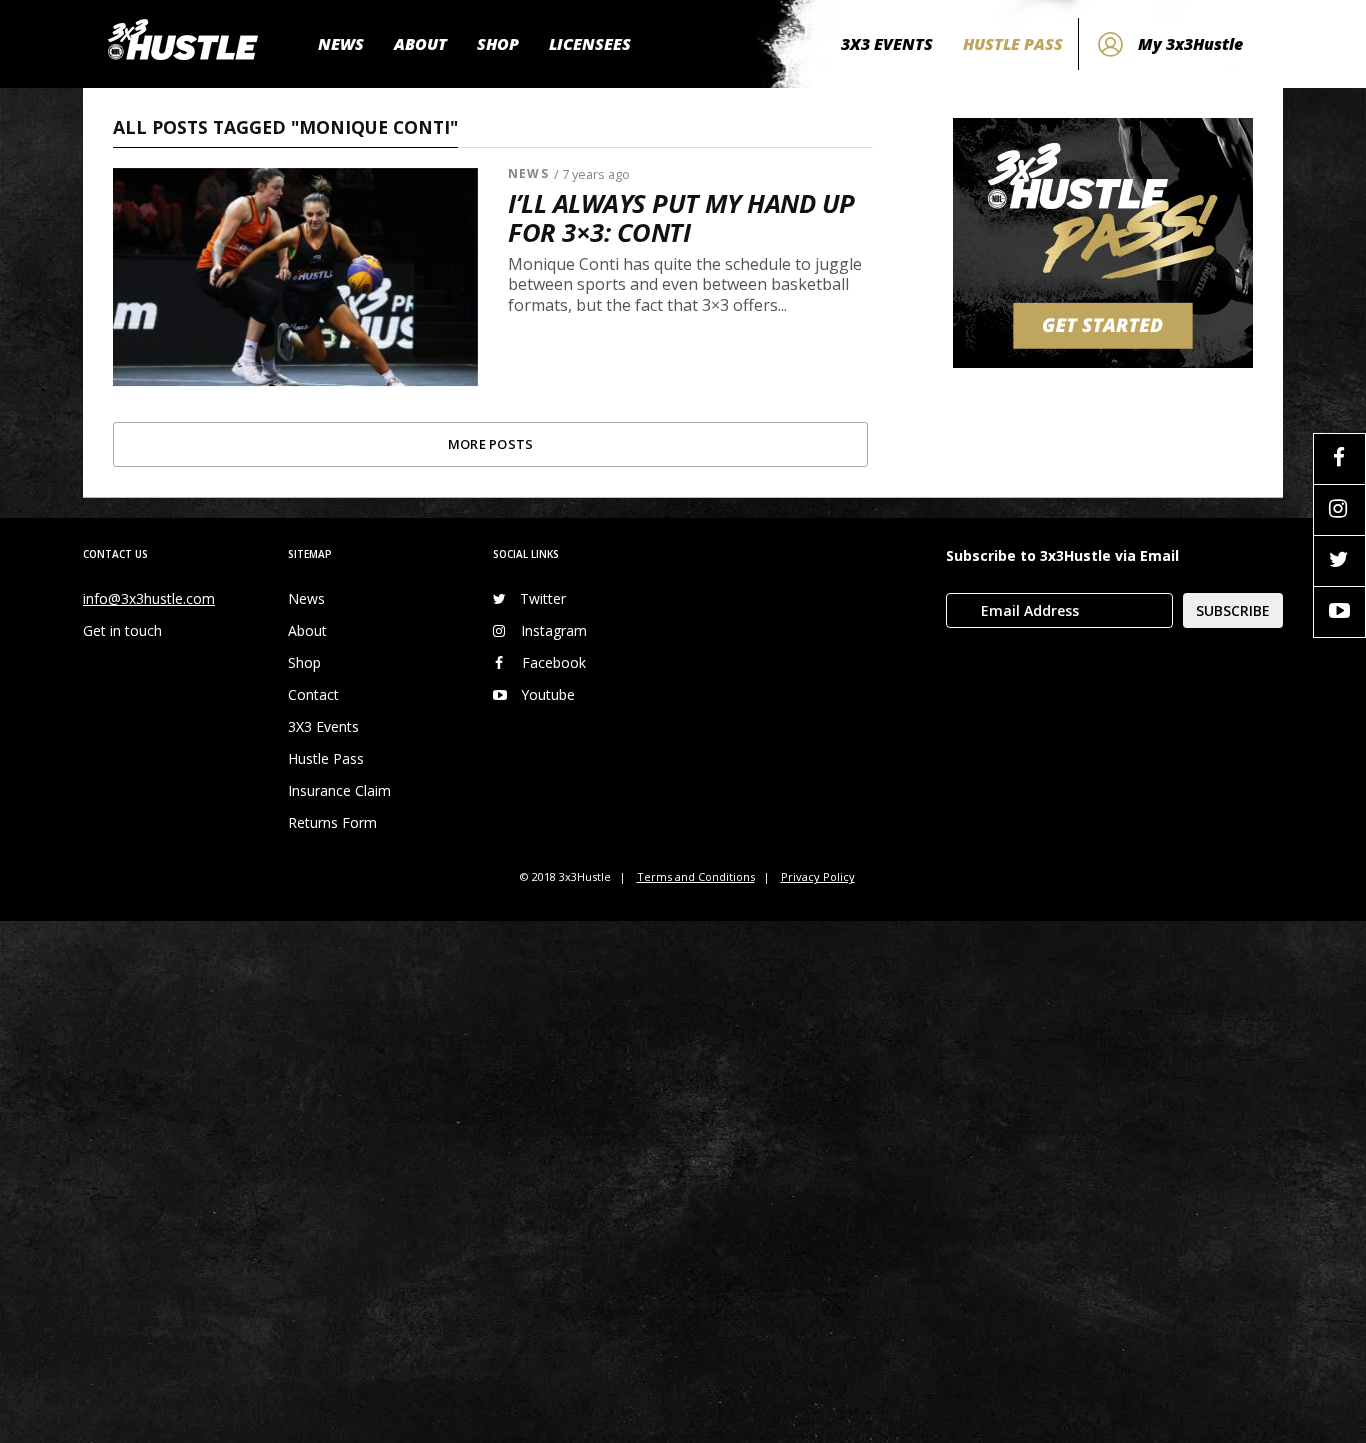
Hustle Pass (326, 758)
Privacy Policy (818, 876)
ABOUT (420, 44)
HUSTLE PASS (1013, 44)
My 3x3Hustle (1190, 44)
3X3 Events (323, 726)
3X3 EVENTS (887, 44)
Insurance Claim (339, 790)
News (528, 173)
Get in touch (122, 630)
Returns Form (332, 822)
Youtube (548, 694)
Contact (313, 694)
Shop (304, 662)
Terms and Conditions (696, 876)
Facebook (554, 662)
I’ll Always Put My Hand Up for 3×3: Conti (681, 218)
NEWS (341, 44)
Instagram (554, 630)
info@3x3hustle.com (149, 598)
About (307, 630)
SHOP (498, 44)
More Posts (491, 444)
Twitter (543, 598)
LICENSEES (590, 44)
